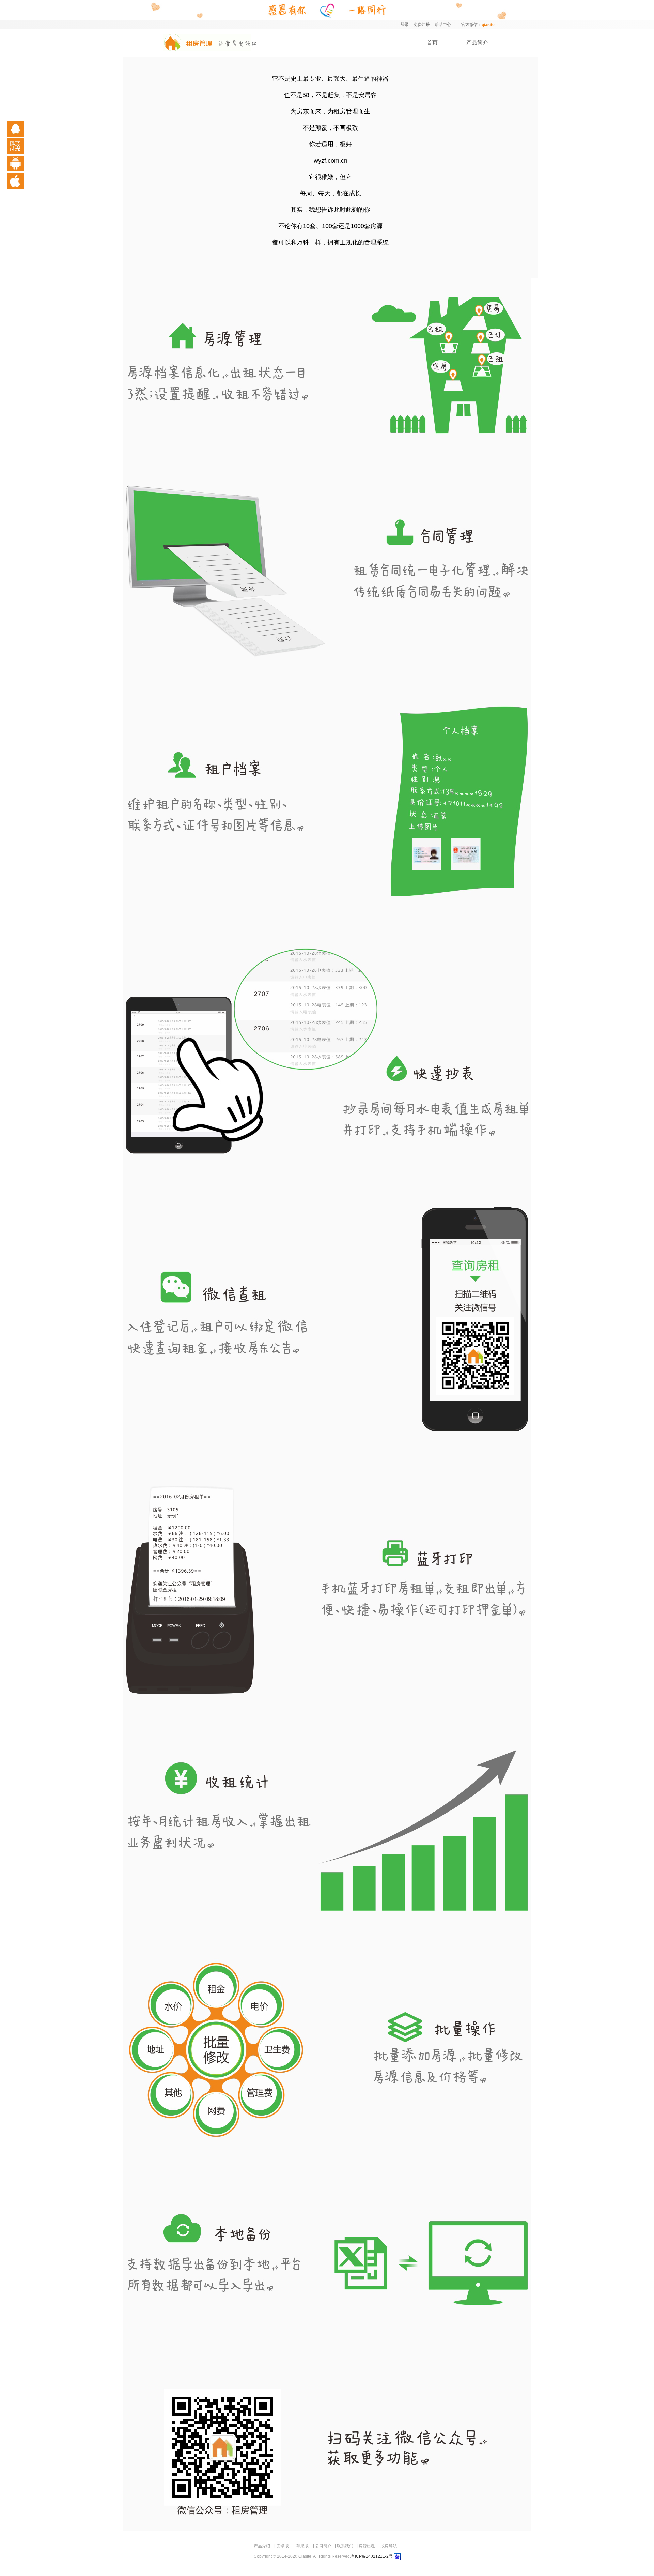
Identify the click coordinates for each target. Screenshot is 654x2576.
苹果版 (302, 2546)
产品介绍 (262, 2546)
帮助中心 (443, 25)
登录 (405, 25)
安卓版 (283, 2546)
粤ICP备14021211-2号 (372, 2556)
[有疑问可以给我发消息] (24, 129)
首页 (432, 42)
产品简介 (477, 42)
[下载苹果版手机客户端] (24, 181)
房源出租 (367, 2546)
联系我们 (345, 2546)
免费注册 (422, 25)
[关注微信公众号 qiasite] (24, 146)
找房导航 (389, 2546)
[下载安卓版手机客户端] (24, 164)
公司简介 (323, 2546)
